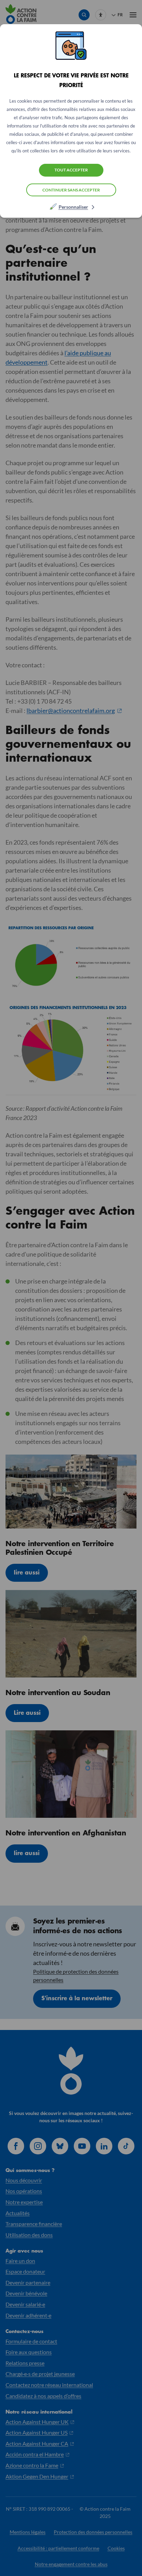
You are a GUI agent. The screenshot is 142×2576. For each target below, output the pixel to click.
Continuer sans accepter (71, 190)
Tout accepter (71, 170)
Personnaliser (73, 207)
